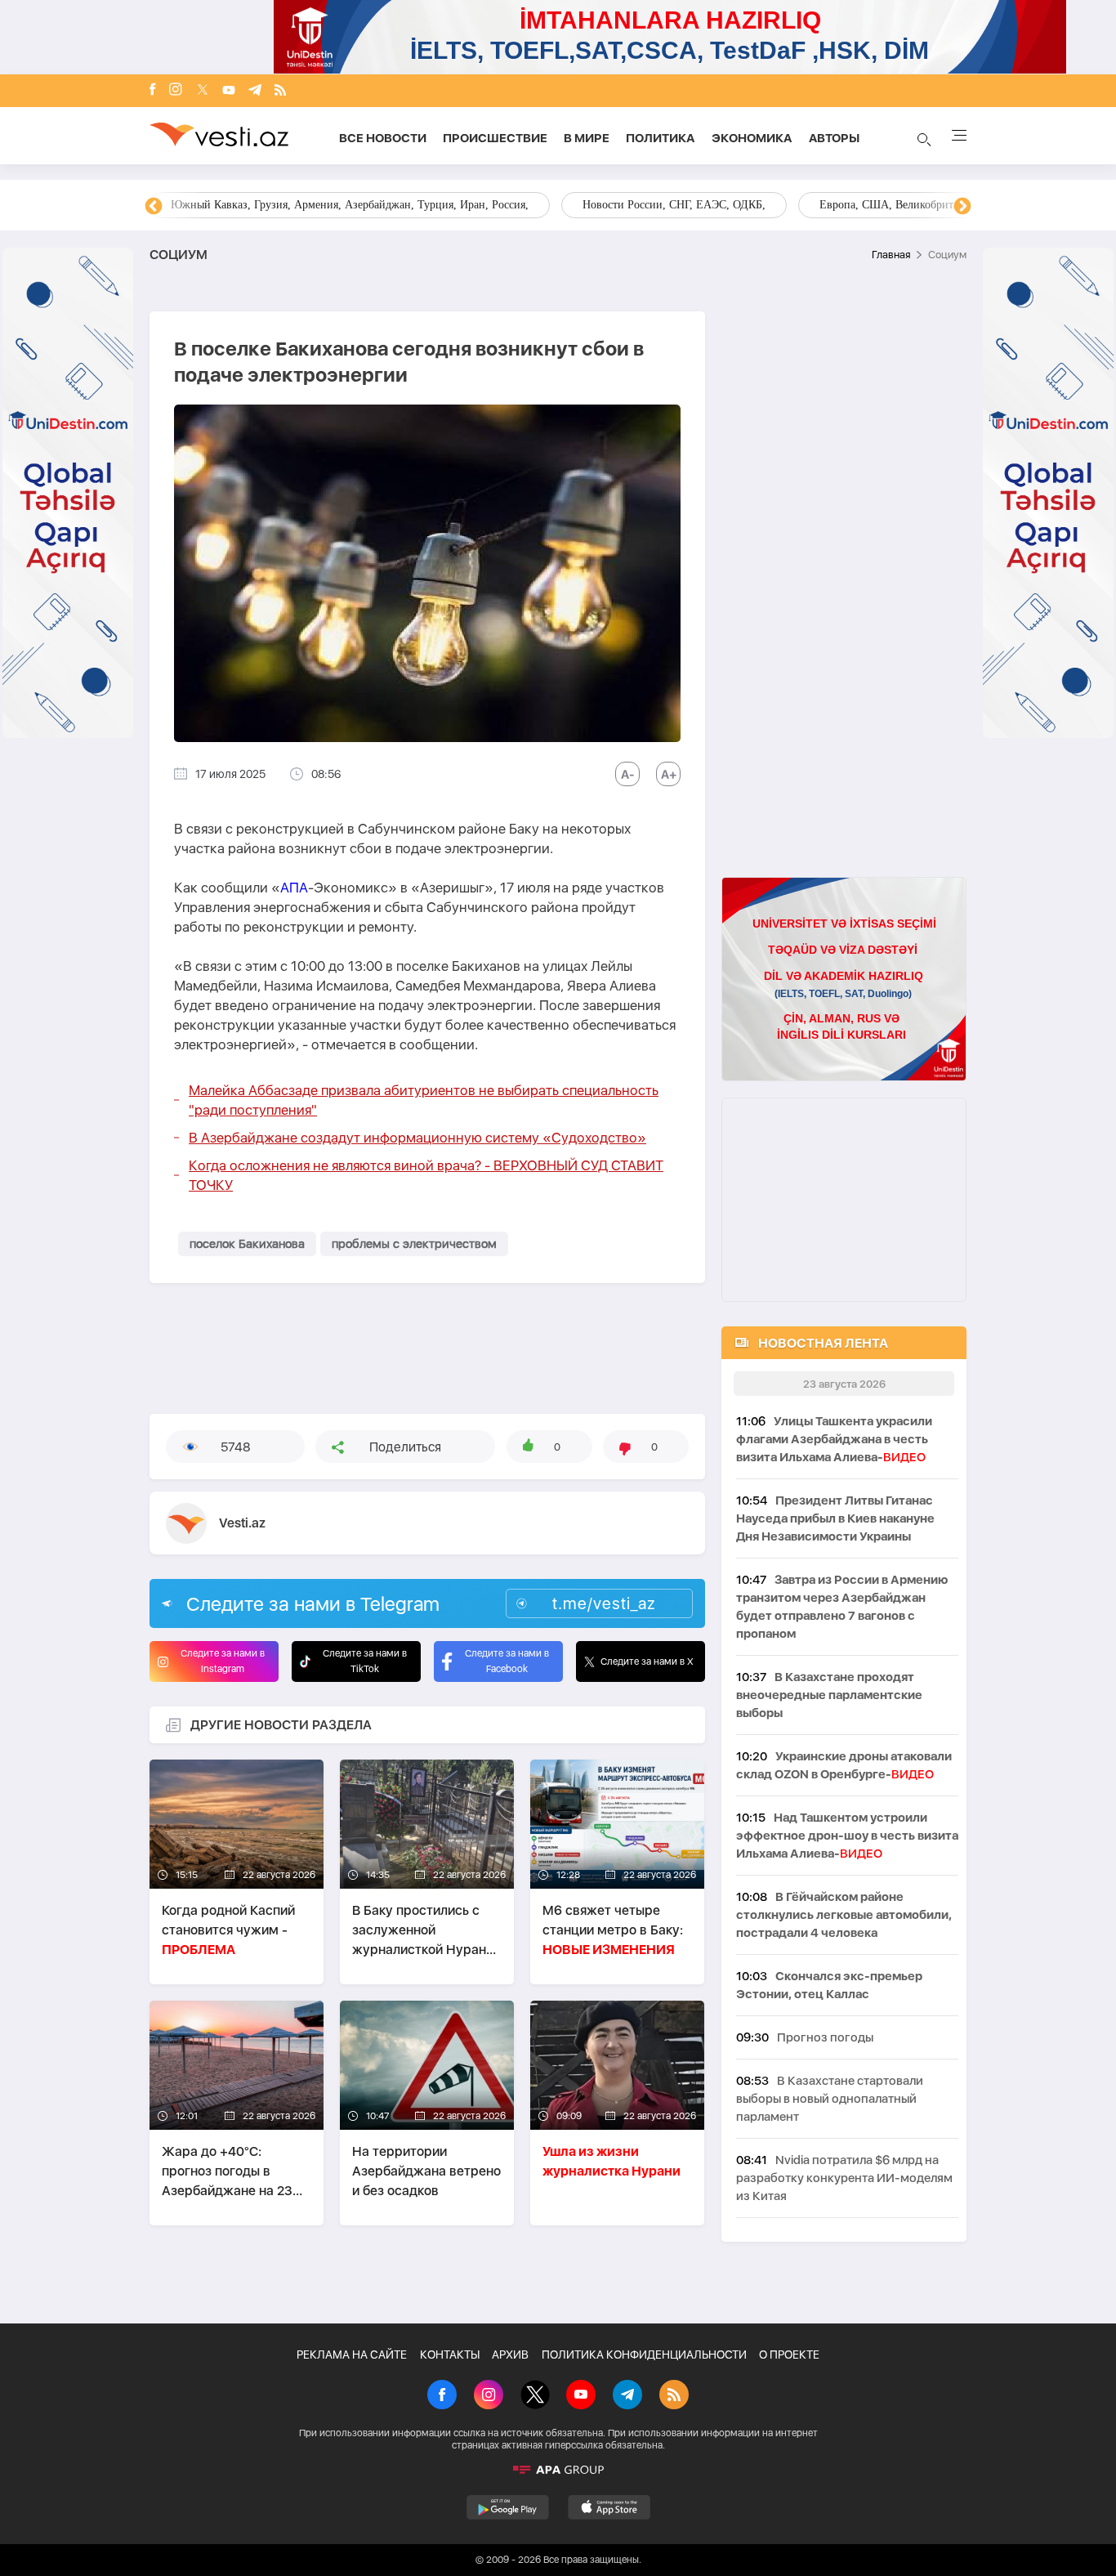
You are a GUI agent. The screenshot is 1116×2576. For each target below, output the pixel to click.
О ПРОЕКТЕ (789, 2355)
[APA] (558, 2470)
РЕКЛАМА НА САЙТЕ (352, 2355)
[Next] (962, 207)
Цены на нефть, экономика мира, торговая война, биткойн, (317, 205)
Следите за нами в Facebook (507, 1661)
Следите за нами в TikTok (365, 1661)
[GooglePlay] (508, 2507)
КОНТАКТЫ (450, 2355)
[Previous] (154, 207)
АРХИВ (510, 2355)
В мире (587, 138)
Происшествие (495, 138)
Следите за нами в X (647, 1661)
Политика (661, 138)
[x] (203, 91)
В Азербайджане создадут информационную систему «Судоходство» (417, 1138)
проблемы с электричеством (414, 1244)
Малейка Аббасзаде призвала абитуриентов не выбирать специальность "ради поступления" (424, 1100)
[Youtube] (229, 91)
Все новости (383, 138)
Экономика (752, 138)
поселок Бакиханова (247, 1244)
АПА (294, 888)
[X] (535, 2396)
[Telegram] (255, 91)
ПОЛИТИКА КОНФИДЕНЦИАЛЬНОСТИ (644, 2355)
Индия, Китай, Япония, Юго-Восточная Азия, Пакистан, (657, 205)
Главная (891, 255)
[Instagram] (176, 91)
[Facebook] (153, 91)
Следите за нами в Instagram (223, 1661)
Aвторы (834, 138)
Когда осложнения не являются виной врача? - (426, 1175)
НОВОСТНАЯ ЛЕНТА (823, 1343)
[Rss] (280, 91)
